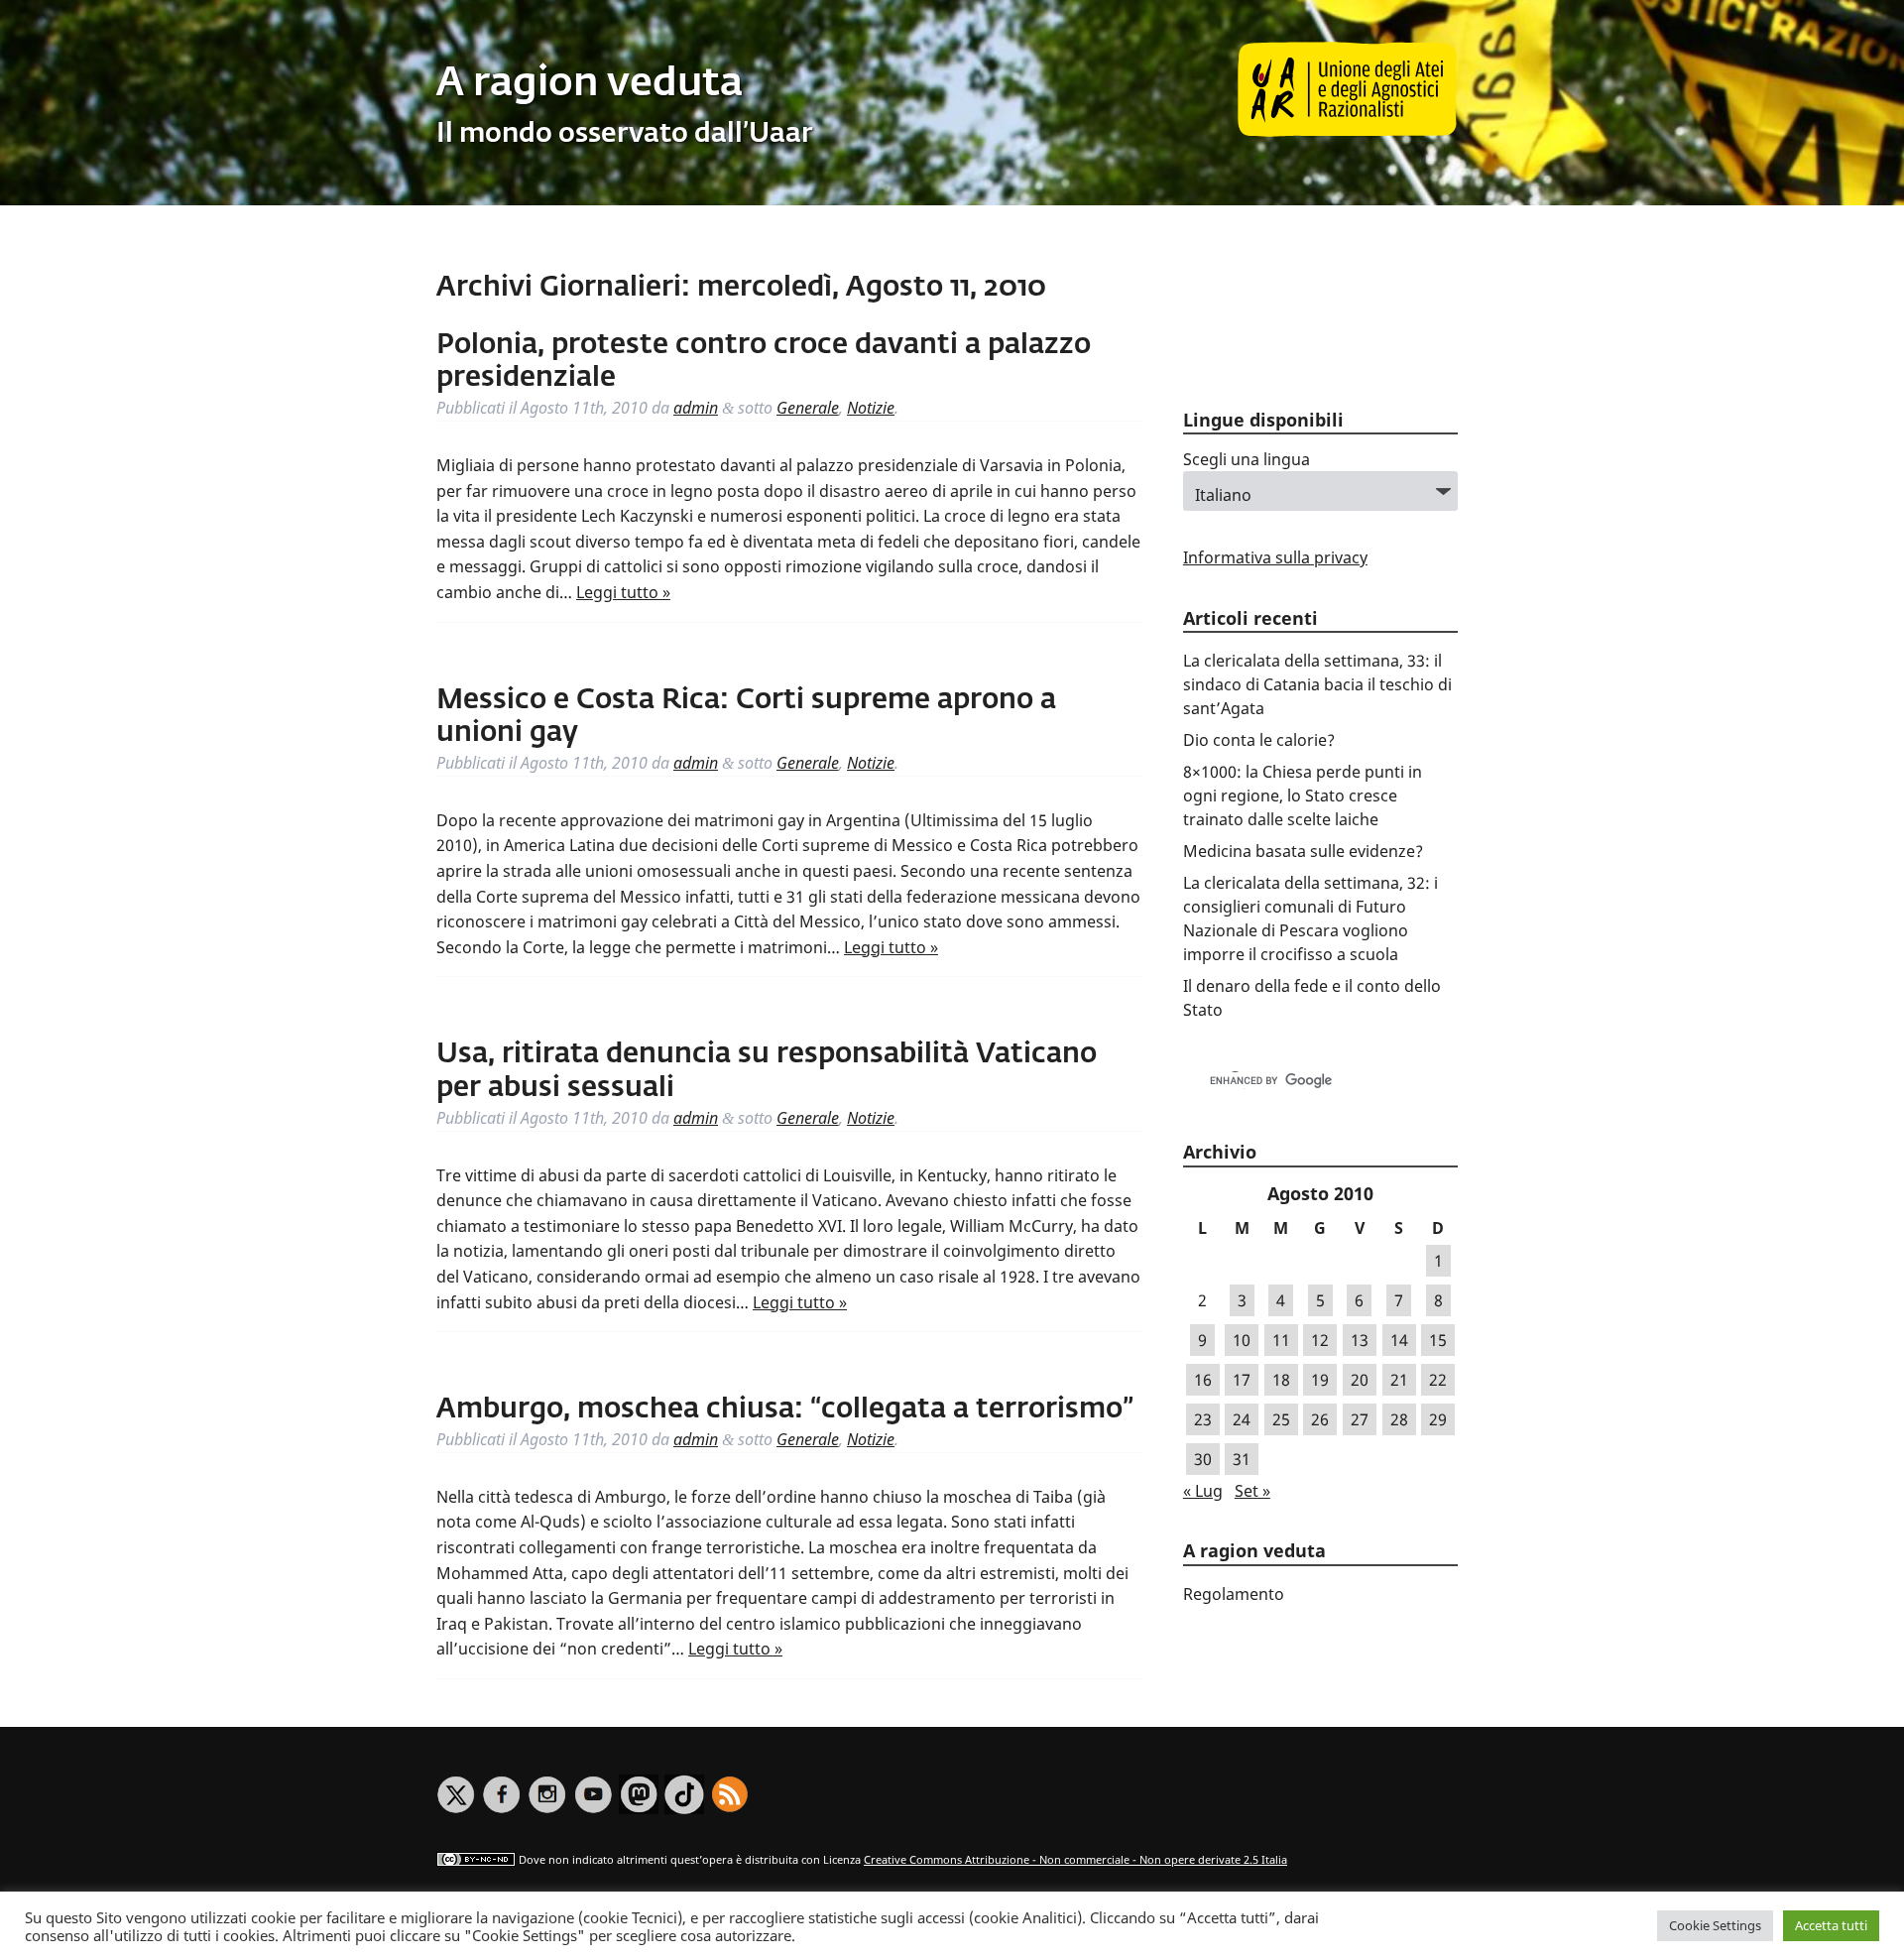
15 (1438, 1340)
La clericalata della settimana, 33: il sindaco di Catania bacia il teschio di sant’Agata (1317, 684)
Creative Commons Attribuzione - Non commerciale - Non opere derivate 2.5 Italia (1075, 1859)
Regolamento (1234, 1594)
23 (1203, 1419)
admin (696, 408)
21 (1399, 1380)
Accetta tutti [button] (1831, 1925)
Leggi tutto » (623, 592)
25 (1281, 1419)
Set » (1252, 1491)
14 (1399, 1340)
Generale (808, 408)
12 (1320, 1340)
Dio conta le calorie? (1259, 740)
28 (1399, 1419)
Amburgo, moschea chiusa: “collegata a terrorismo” (785, 1409)
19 (1320, 1380)
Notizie (871, 408)
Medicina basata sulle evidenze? (1303, 851)
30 (1203, 1459)
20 (1360, 1380)
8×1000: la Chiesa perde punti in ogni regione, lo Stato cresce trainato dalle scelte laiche (1303, 796)
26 (1320, 1419)
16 (1203, 1380)
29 (1438, 1419)
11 (1281, 1340)
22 (1438, 1380)
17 (1242, 1380)
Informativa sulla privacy (1275, 557)
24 (1242, 1419)
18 (1281, 1380)
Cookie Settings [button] (1715, 1925)
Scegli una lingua (1247, 459)
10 (1242, 1340)
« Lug (1203, 1491)
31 (1242, 1459)
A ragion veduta (590, 84)
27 (1360, 1419)
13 (1360, 1340)
